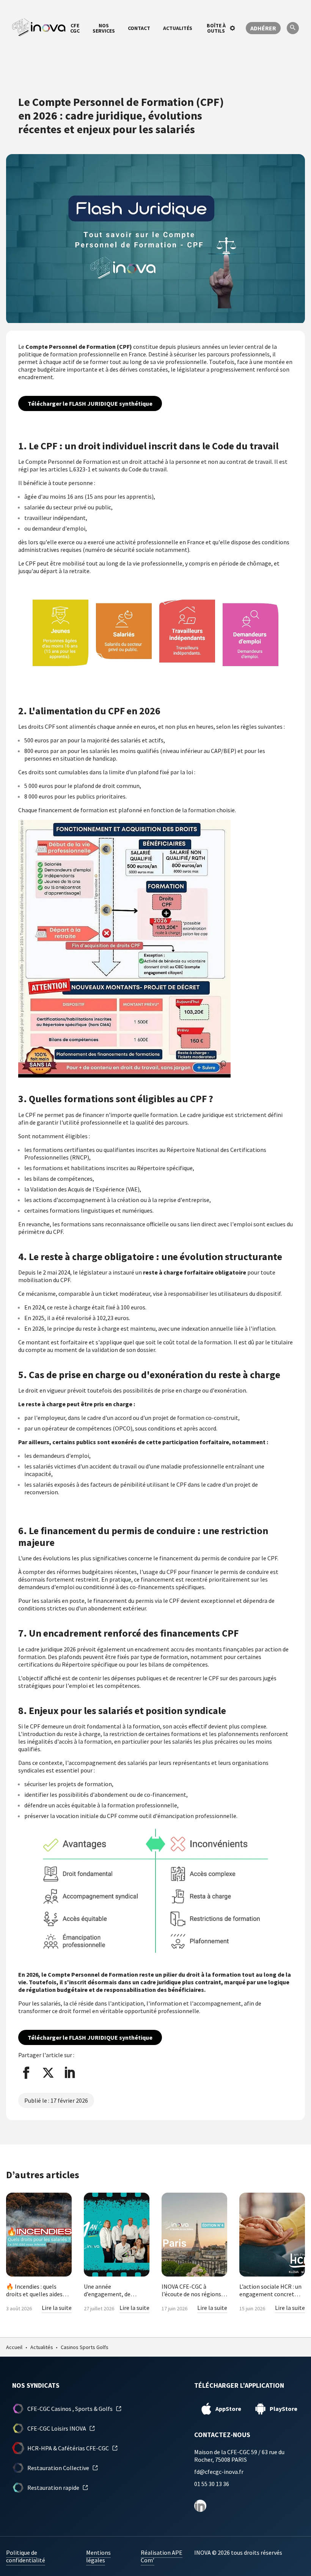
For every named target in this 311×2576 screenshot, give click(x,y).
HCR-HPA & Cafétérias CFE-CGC (68, 2448)
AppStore (228, 2409)
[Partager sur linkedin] (70, 2073)
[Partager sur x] (48, 2073)
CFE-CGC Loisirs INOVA (57, 2428)
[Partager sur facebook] (26, 2073)
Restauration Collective (58, 2468)
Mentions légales (98, 2556)
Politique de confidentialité (26, 2556)
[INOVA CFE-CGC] (39, 28)
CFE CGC (75, 28)
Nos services (104, 28)
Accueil (14, 2347)
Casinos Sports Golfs (85, 2347)
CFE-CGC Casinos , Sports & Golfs (70, 2409)
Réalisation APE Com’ (162, 2556)
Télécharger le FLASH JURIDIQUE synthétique (90, 403)
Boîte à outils (216, 28)
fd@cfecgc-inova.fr (219, 2472)
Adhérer (263, 28)
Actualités (178, 28)
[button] (293, 29)
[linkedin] (200, 2506)
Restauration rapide (53, 2488)
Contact (139, 28)
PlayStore (284, 2409)
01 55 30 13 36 (212, 2484)
